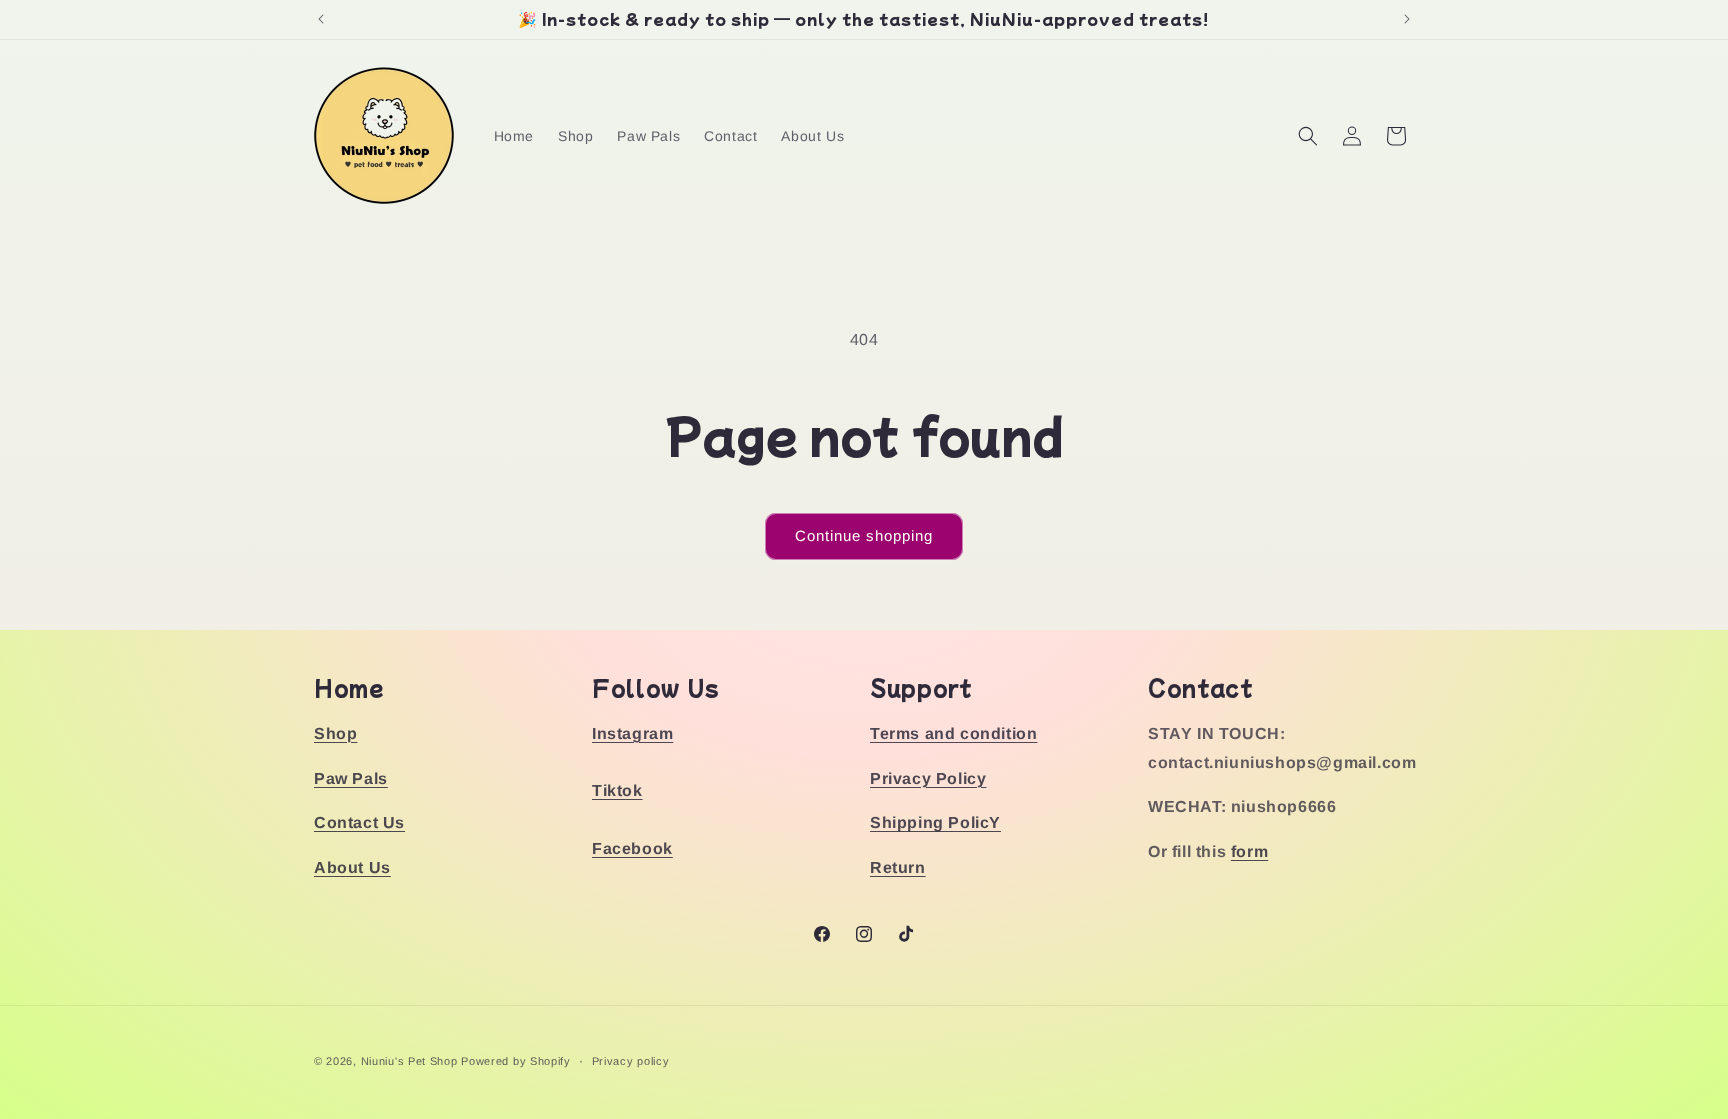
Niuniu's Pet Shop (409, 1061)
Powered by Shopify (516, 1061)
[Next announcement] (1407, 19)
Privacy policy (631, 1061)
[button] (1308, 136)
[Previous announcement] (321, 19)
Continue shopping (864, 535)
